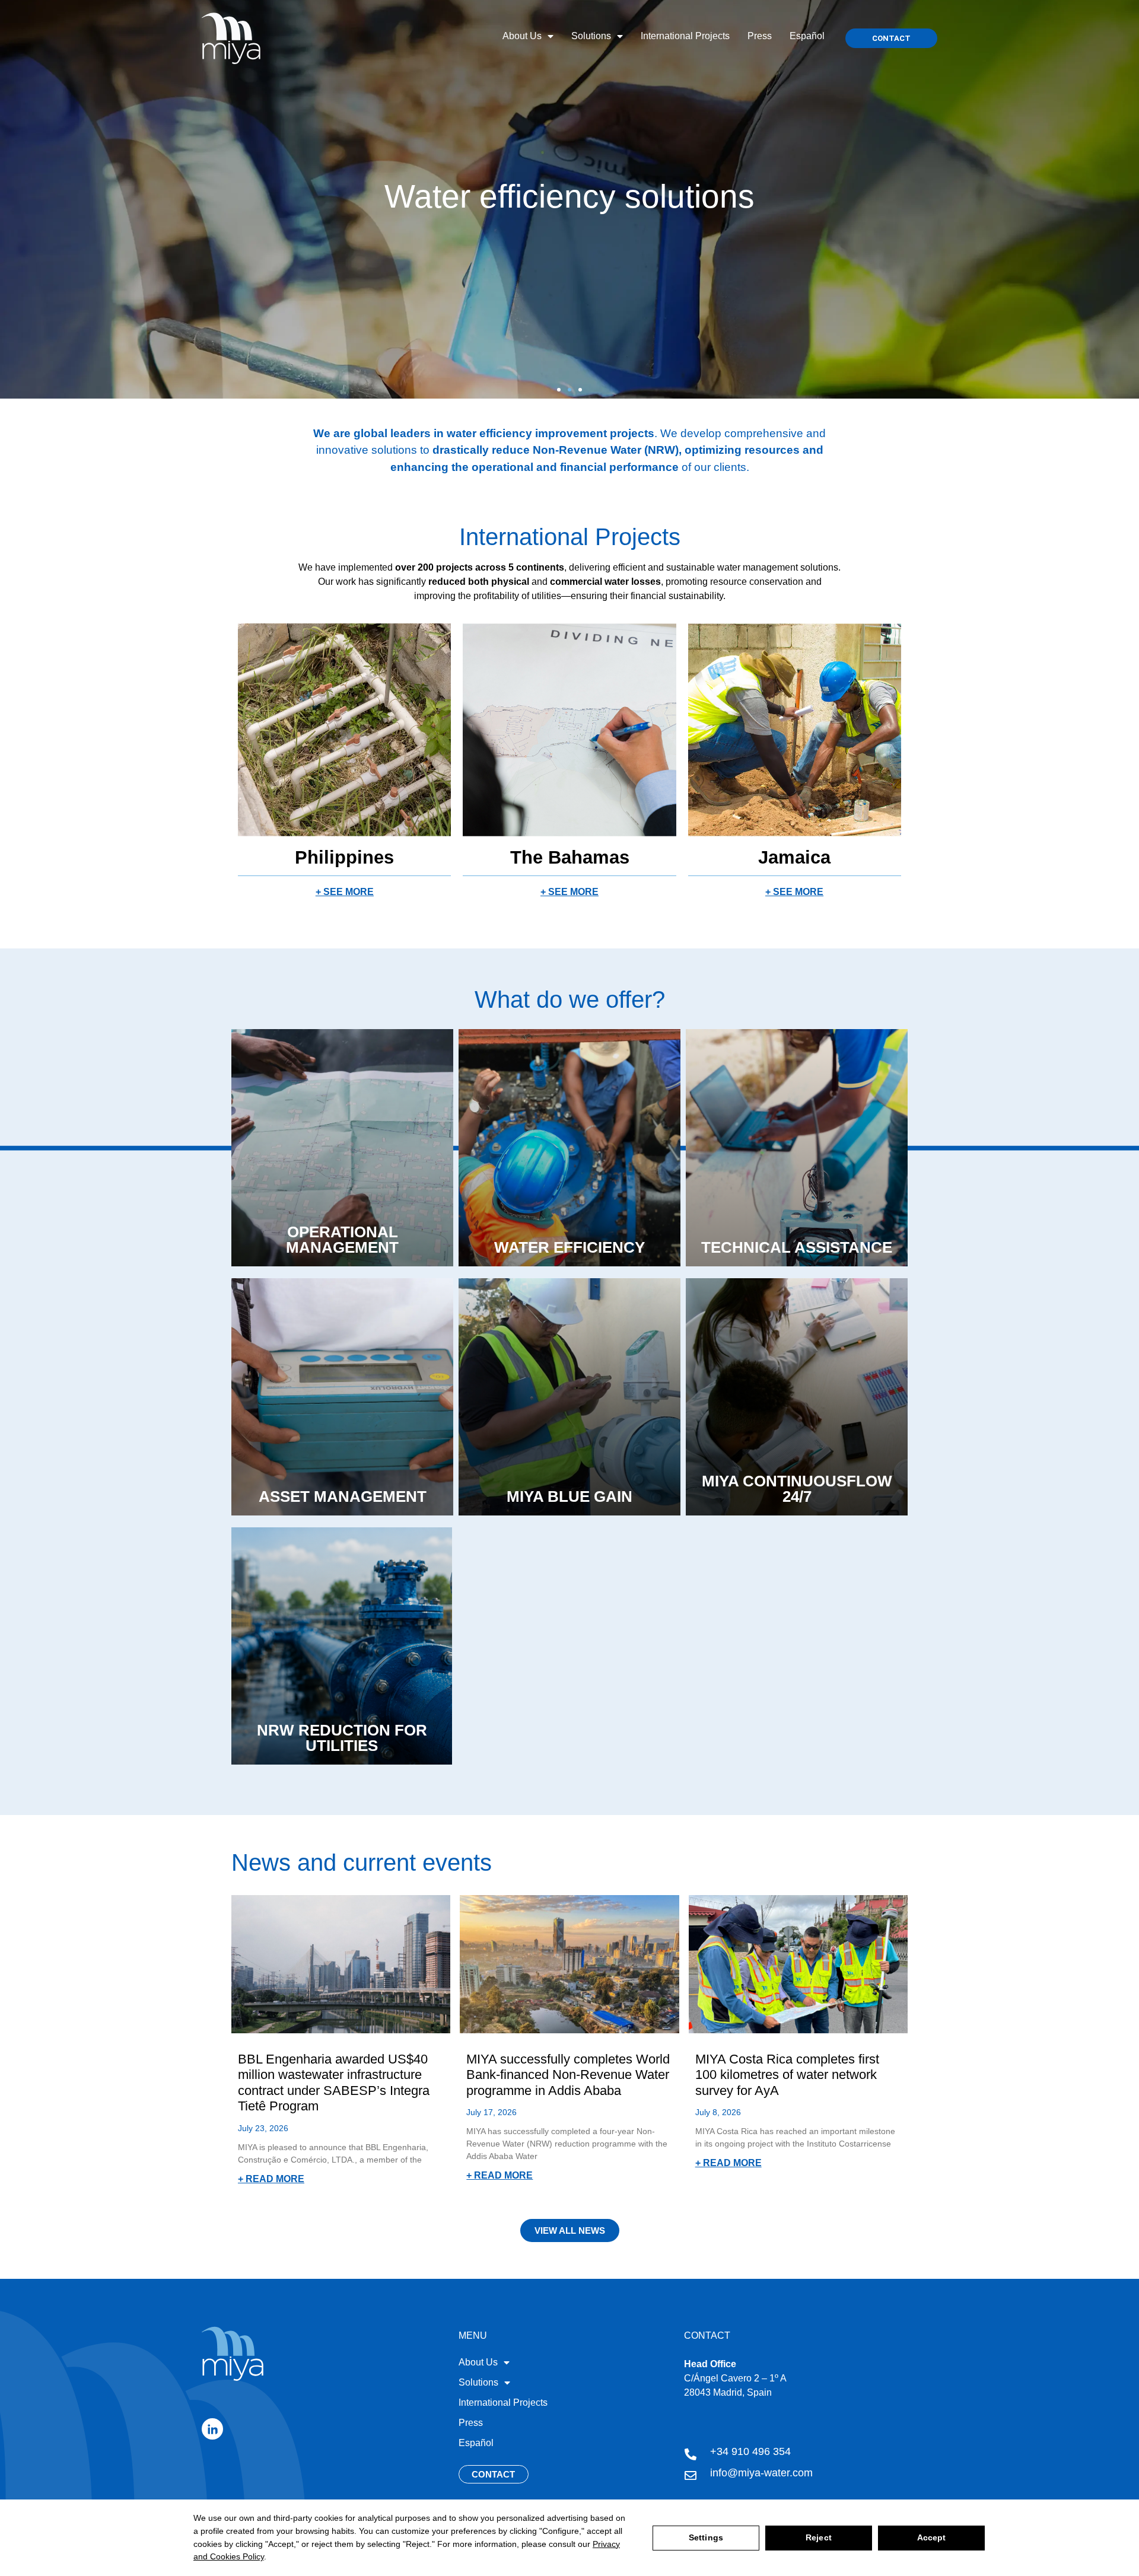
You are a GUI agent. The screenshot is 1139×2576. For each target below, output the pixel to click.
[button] (559, 390)
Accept (932, 2537)
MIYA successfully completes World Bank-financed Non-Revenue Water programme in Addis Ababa (568, 2075)
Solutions (591, 36)
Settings (706, 2537)
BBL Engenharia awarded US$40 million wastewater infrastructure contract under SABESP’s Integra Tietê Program (334, 2083)
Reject (819, 2537)
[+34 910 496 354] (691, 2454)
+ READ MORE (271, 2179)
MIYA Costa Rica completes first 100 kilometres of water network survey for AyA (787, 2075)
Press (760, 36)
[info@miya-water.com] (691, 2476)
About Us (522, 36)
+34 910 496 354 (750, 2451)
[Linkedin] (212, 2429)
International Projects (685, 36)
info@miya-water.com (761, 2473)
